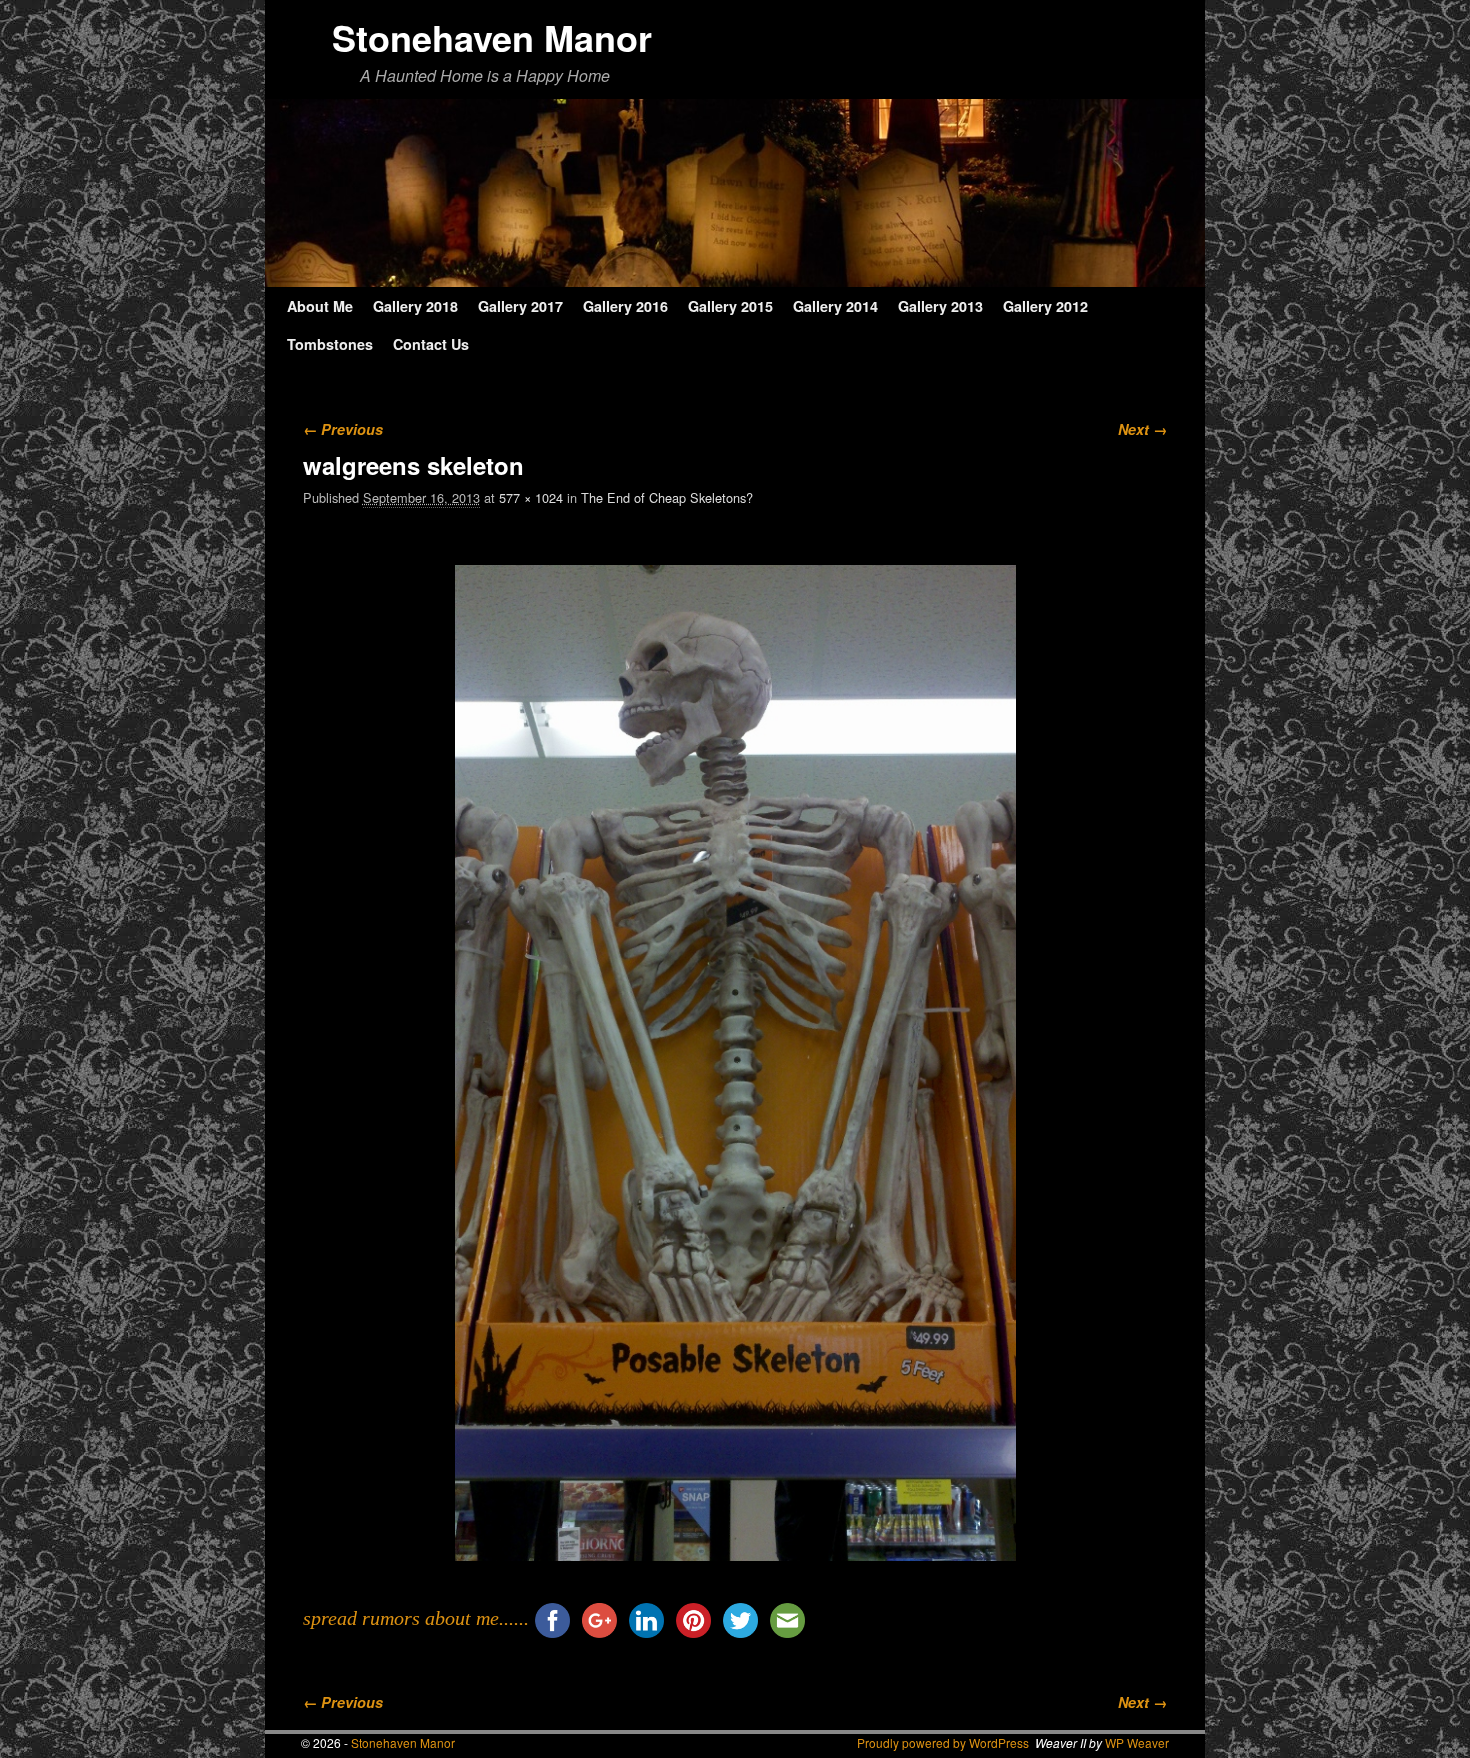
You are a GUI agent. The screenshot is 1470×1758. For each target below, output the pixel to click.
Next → (1142, 429)
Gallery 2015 (730, 306)
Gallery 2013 (940, 306)
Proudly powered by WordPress (943, 1742)
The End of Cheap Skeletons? (667, 497)
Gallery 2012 (1045, 306)
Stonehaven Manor (492, 37)
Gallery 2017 (520, 306)
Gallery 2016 (625, 306)
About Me (320, 306)
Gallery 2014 (835, 306)
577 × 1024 (531, 497)
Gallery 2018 (415, 306)
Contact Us (431, 344)
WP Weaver (1137, 1742)
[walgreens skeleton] (735, 1063)
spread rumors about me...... (416, 1618)
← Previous (343, 429)
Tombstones (330, 344)
